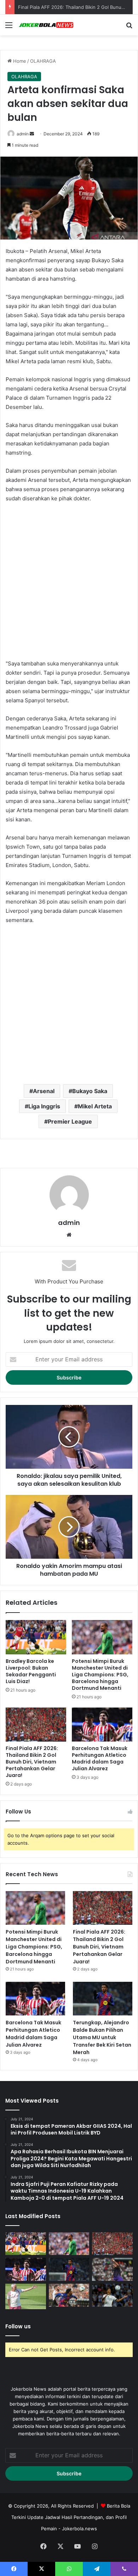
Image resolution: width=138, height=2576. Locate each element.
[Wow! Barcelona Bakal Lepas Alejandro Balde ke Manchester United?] (69, 2295)
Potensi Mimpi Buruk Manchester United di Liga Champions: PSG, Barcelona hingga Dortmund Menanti (100, 1675)
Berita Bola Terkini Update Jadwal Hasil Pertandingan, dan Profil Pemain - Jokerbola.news (71, 2517)
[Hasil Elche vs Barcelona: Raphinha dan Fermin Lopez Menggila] (112, 2269)
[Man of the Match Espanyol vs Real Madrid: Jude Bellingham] (112, 2295)
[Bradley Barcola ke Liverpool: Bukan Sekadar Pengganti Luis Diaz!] (36, 1637)
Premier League (70, 1121)
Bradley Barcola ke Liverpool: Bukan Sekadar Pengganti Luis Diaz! (31, 1671)
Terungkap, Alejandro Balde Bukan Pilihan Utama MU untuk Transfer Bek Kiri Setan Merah (102, 2037)
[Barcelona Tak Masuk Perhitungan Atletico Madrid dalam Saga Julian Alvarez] (102, 1725)
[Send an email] (32, 134)
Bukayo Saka (90, 1091)
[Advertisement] (69, 581)
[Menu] (9, 27)
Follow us (18, 2326)
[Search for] (129, 27)
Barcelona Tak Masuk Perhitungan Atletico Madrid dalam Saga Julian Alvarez (100, 1758)
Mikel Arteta (95, 1106)
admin (23, 134)
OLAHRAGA (43, 61)
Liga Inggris (44, 1106)
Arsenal (44, 1091)
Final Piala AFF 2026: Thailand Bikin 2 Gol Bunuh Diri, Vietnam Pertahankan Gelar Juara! (32, 1762)
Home (19, 61)
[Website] (69, 1235)
